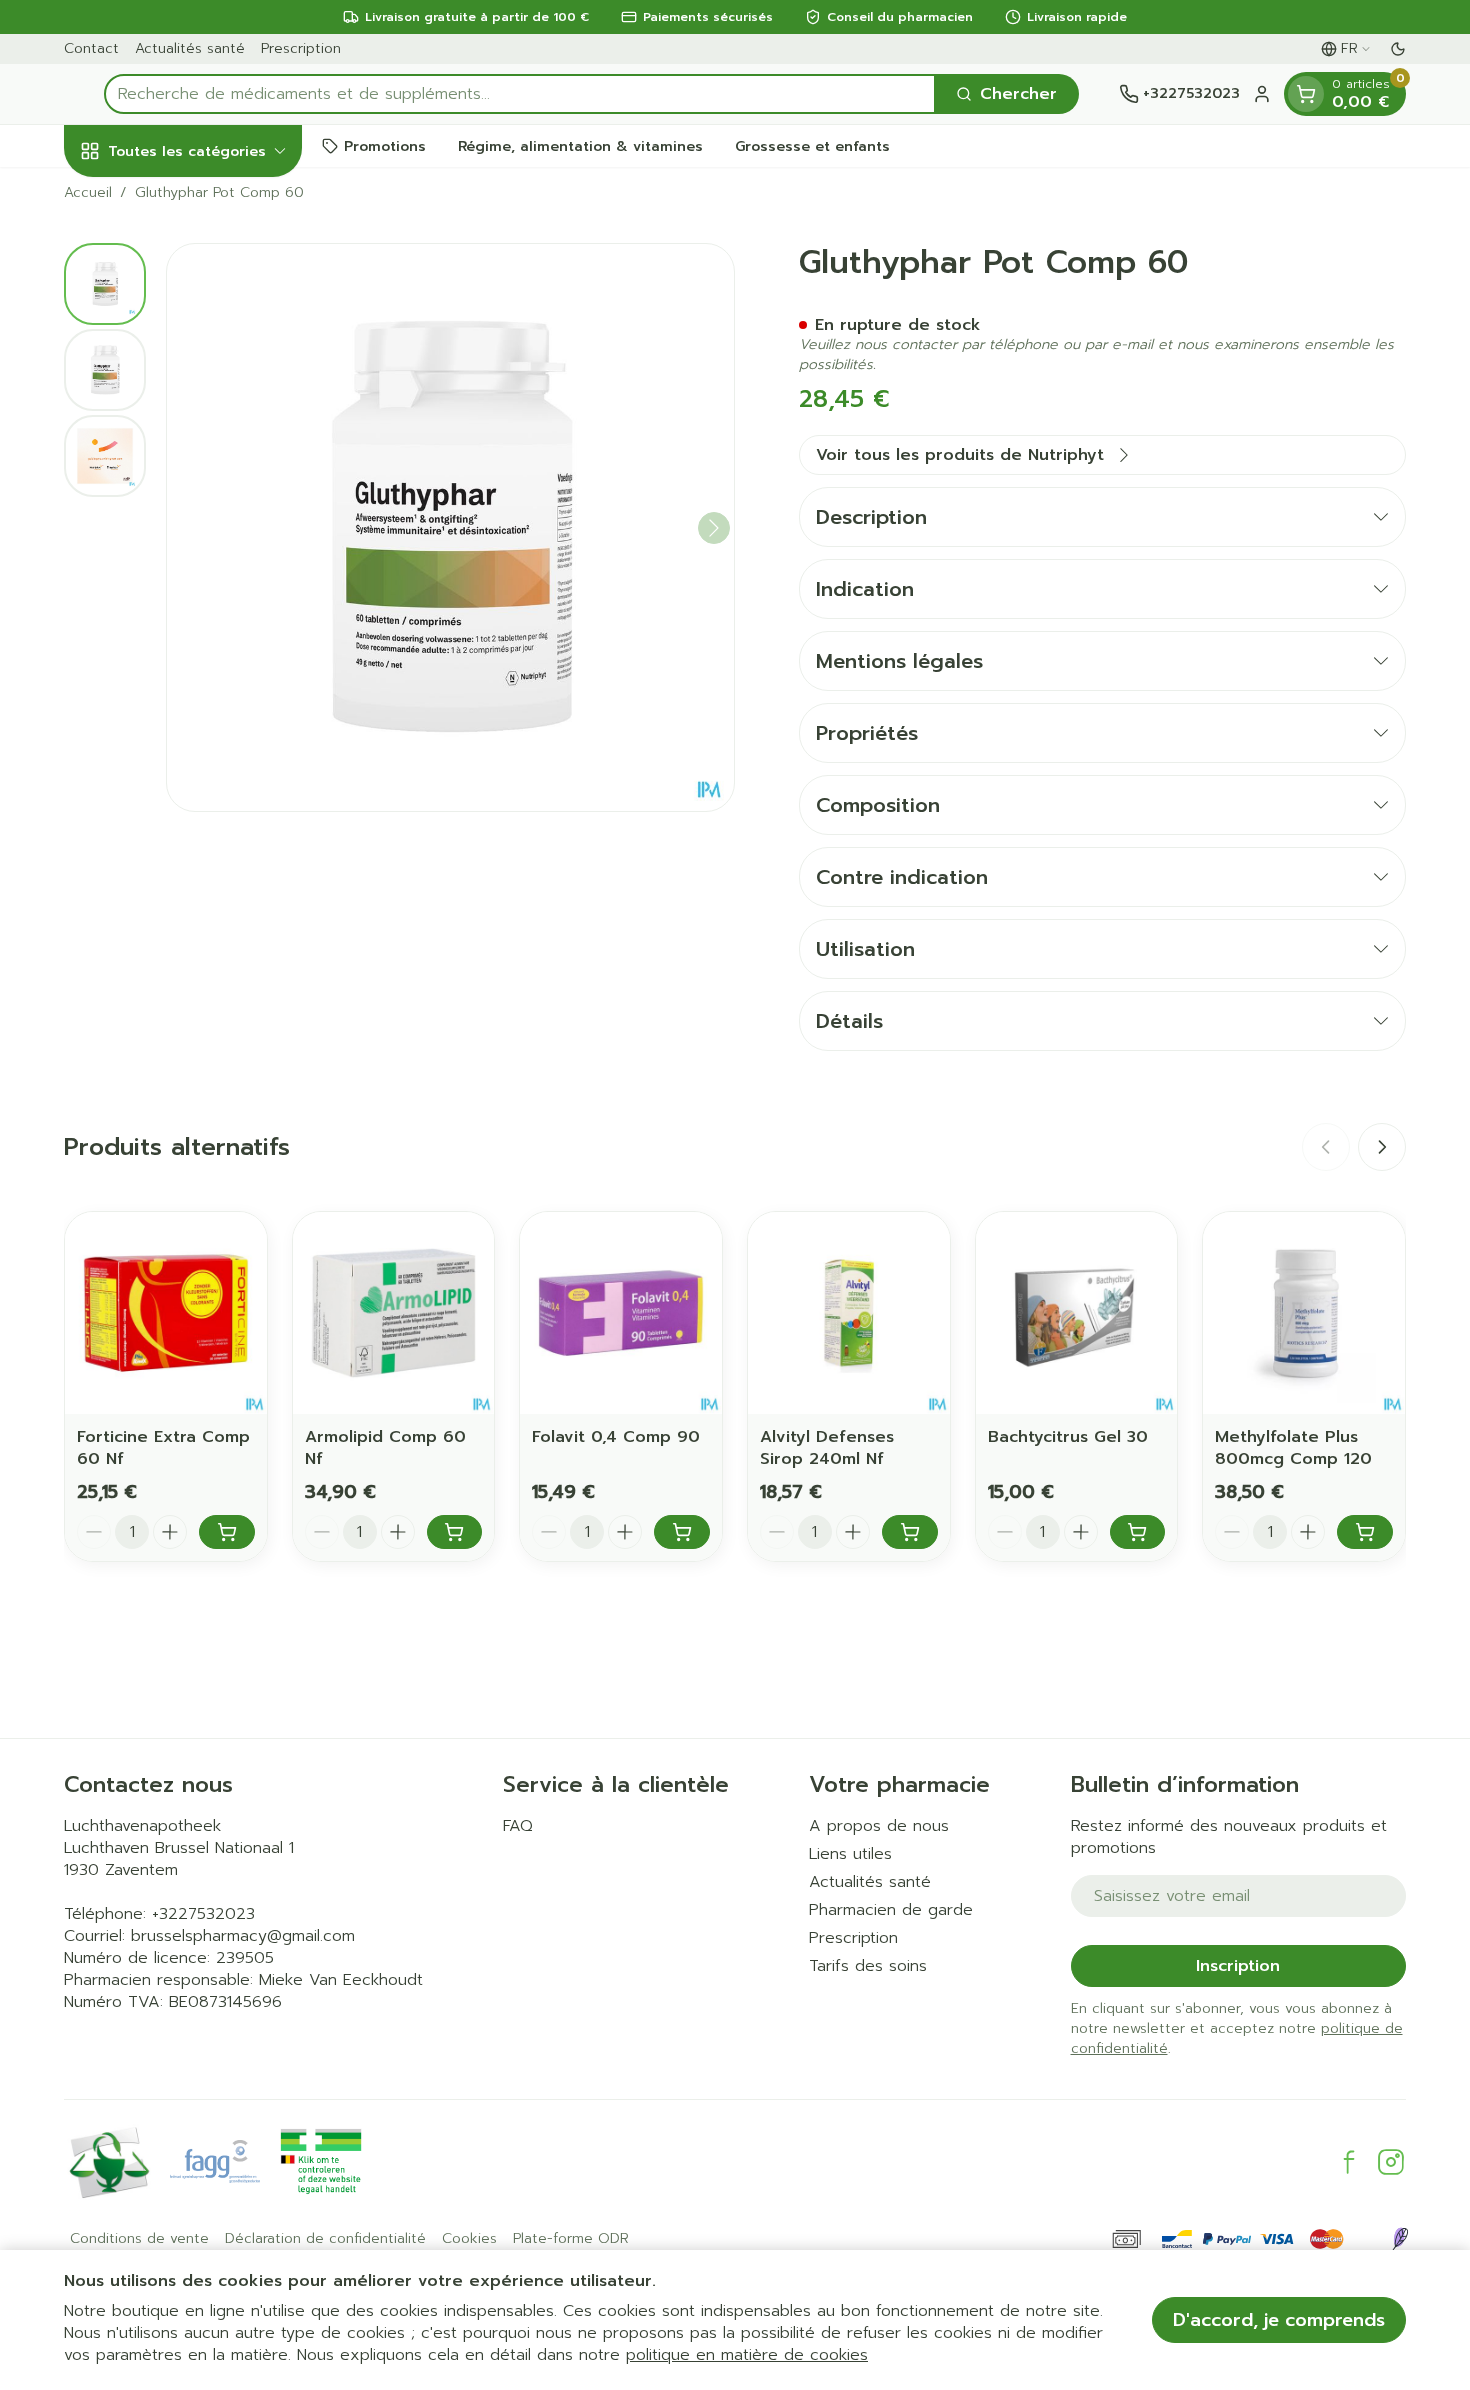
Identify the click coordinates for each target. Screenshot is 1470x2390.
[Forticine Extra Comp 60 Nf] (166, 1313)
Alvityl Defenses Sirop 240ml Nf (827, 1448)
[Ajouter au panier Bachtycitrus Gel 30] (1138, 1532)
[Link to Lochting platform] (1400, 2239)
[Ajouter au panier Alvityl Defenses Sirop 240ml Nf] (910, 1532)
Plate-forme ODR (571, 2239)
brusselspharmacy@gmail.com (243, 1936)
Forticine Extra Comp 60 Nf (163, 1448)
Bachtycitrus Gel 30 (1068, 1437)
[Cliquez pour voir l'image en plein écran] (450, 527)
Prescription (301, 48)
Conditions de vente (139, 2239)
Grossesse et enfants (812, 145)
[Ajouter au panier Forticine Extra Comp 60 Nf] (227, 1532)
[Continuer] (714, 528)
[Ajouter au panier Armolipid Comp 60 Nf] (455, 1532)
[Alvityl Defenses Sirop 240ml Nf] (849, 1313)
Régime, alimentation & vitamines (580, 145)
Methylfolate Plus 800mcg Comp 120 (1293, 1448)
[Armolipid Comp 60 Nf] (394, 1313)
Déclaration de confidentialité (325, 2239)
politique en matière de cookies (747, 2355)
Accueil (88, 193)
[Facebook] (1349, 2162)
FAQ (518, 1826)
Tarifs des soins (868, 1966)
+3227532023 (203, 1914)
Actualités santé (190, 48)
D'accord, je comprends (1279, 2320)
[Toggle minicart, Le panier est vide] (1306, 94)
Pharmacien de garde (891, 1910)
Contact (91, 48)
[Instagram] (1391, 2162)
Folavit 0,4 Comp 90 (616, 1437)
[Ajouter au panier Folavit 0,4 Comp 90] (682, 1532)
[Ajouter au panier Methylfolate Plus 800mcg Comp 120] (1365, 1532)
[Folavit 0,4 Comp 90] (621, 1313)
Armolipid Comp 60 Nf (385, 1448)
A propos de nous (879, 1826)
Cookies (469, 2239)
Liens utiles (850, 1854)
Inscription (1238, 1966)
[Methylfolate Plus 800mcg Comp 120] (1304, 1313)
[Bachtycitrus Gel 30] (1077, 1313)
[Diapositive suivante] (1382, 1147)
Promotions (385, 145)
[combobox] (520, 94)
